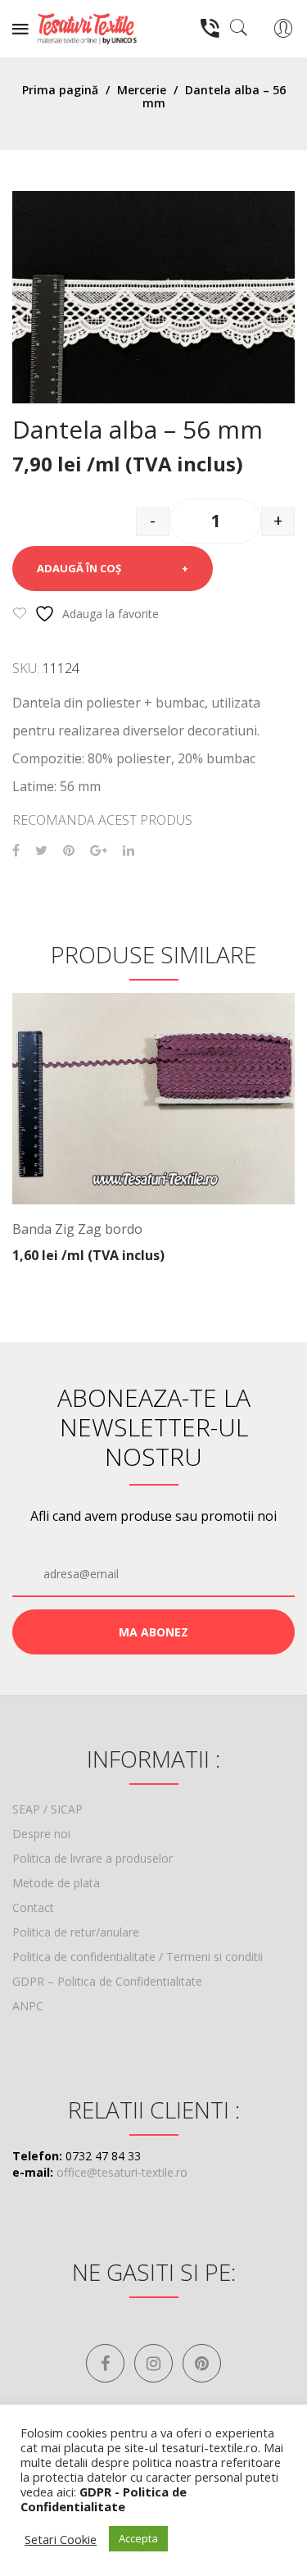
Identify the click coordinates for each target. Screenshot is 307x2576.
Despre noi (41, 1834)
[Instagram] (153, 2363)
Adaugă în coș (79, 568)
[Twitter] (41, 851)
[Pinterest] (69, 851)
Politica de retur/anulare (76, 1932)
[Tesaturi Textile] (87, 27)
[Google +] (99, 851)
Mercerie (142, 90)
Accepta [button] (138, 2538)
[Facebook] (16, 851)
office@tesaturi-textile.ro (122, 2172)
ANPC (28, 2006)
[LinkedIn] (129, 851)
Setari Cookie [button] (61, 2539)
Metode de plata (56, 1883)
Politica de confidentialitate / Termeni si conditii (138, 1957)
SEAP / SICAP (47, 1809)
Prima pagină (60, 90)
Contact (33, 1907)
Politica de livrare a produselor (93, 1858)
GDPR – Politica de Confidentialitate (107, 1981)
